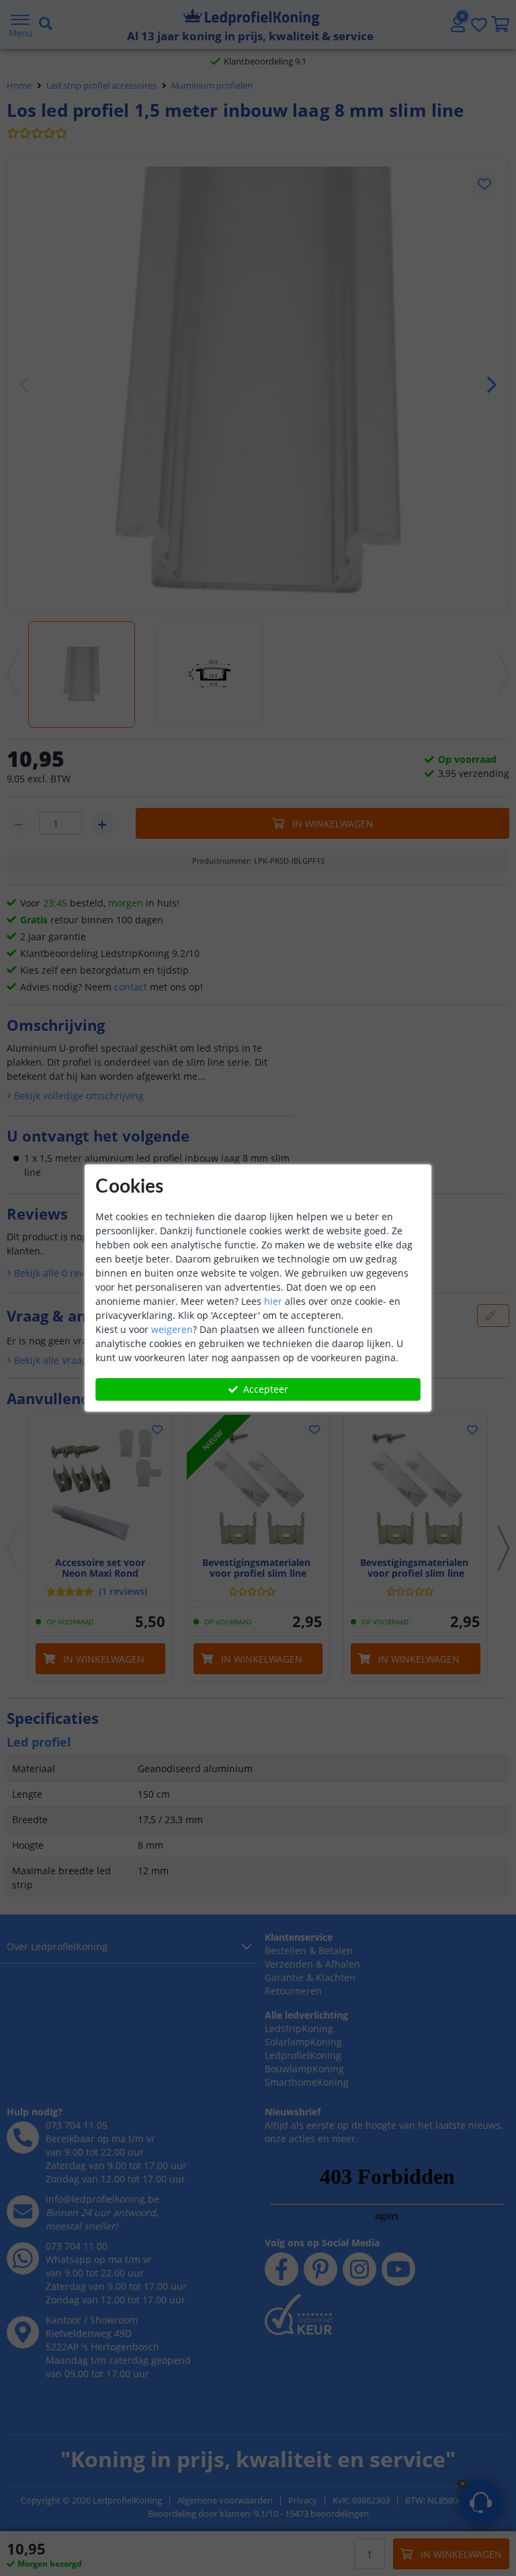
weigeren (172, 1329)
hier (273, 1301)
